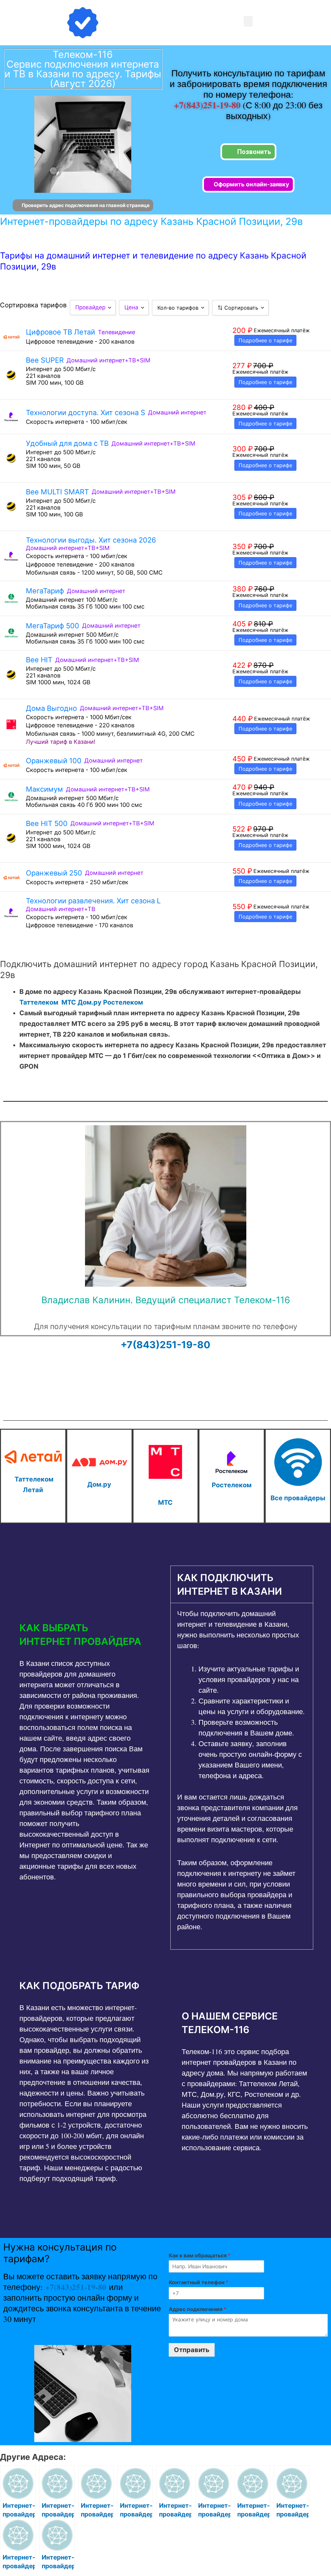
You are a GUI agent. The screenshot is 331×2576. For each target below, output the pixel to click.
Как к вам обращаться (200, 2255)
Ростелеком (123, 1002)
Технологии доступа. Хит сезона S (85, 413)
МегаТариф (45, 591)
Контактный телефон (198, 2282)
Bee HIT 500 (47, 823)
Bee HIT (39, 660)
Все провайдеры (298, 1498)
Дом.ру (90, 1002)
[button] (248, 21)
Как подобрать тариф (79, 1986)
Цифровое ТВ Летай (60, 332)
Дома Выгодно (51, 708)
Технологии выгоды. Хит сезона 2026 (91, 540)
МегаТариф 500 (53, 626)
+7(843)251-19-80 (208, 105)
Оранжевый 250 (54, 873)
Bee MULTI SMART (57, 492)
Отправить (192, 2350)
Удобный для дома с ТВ (67, 443)
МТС (69, 1002)
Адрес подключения (198, 2309)
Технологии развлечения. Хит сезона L (93, 901)
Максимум (44, 789)
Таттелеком (39, 1002)
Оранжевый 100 (54, 761)
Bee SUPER (45, 360)
